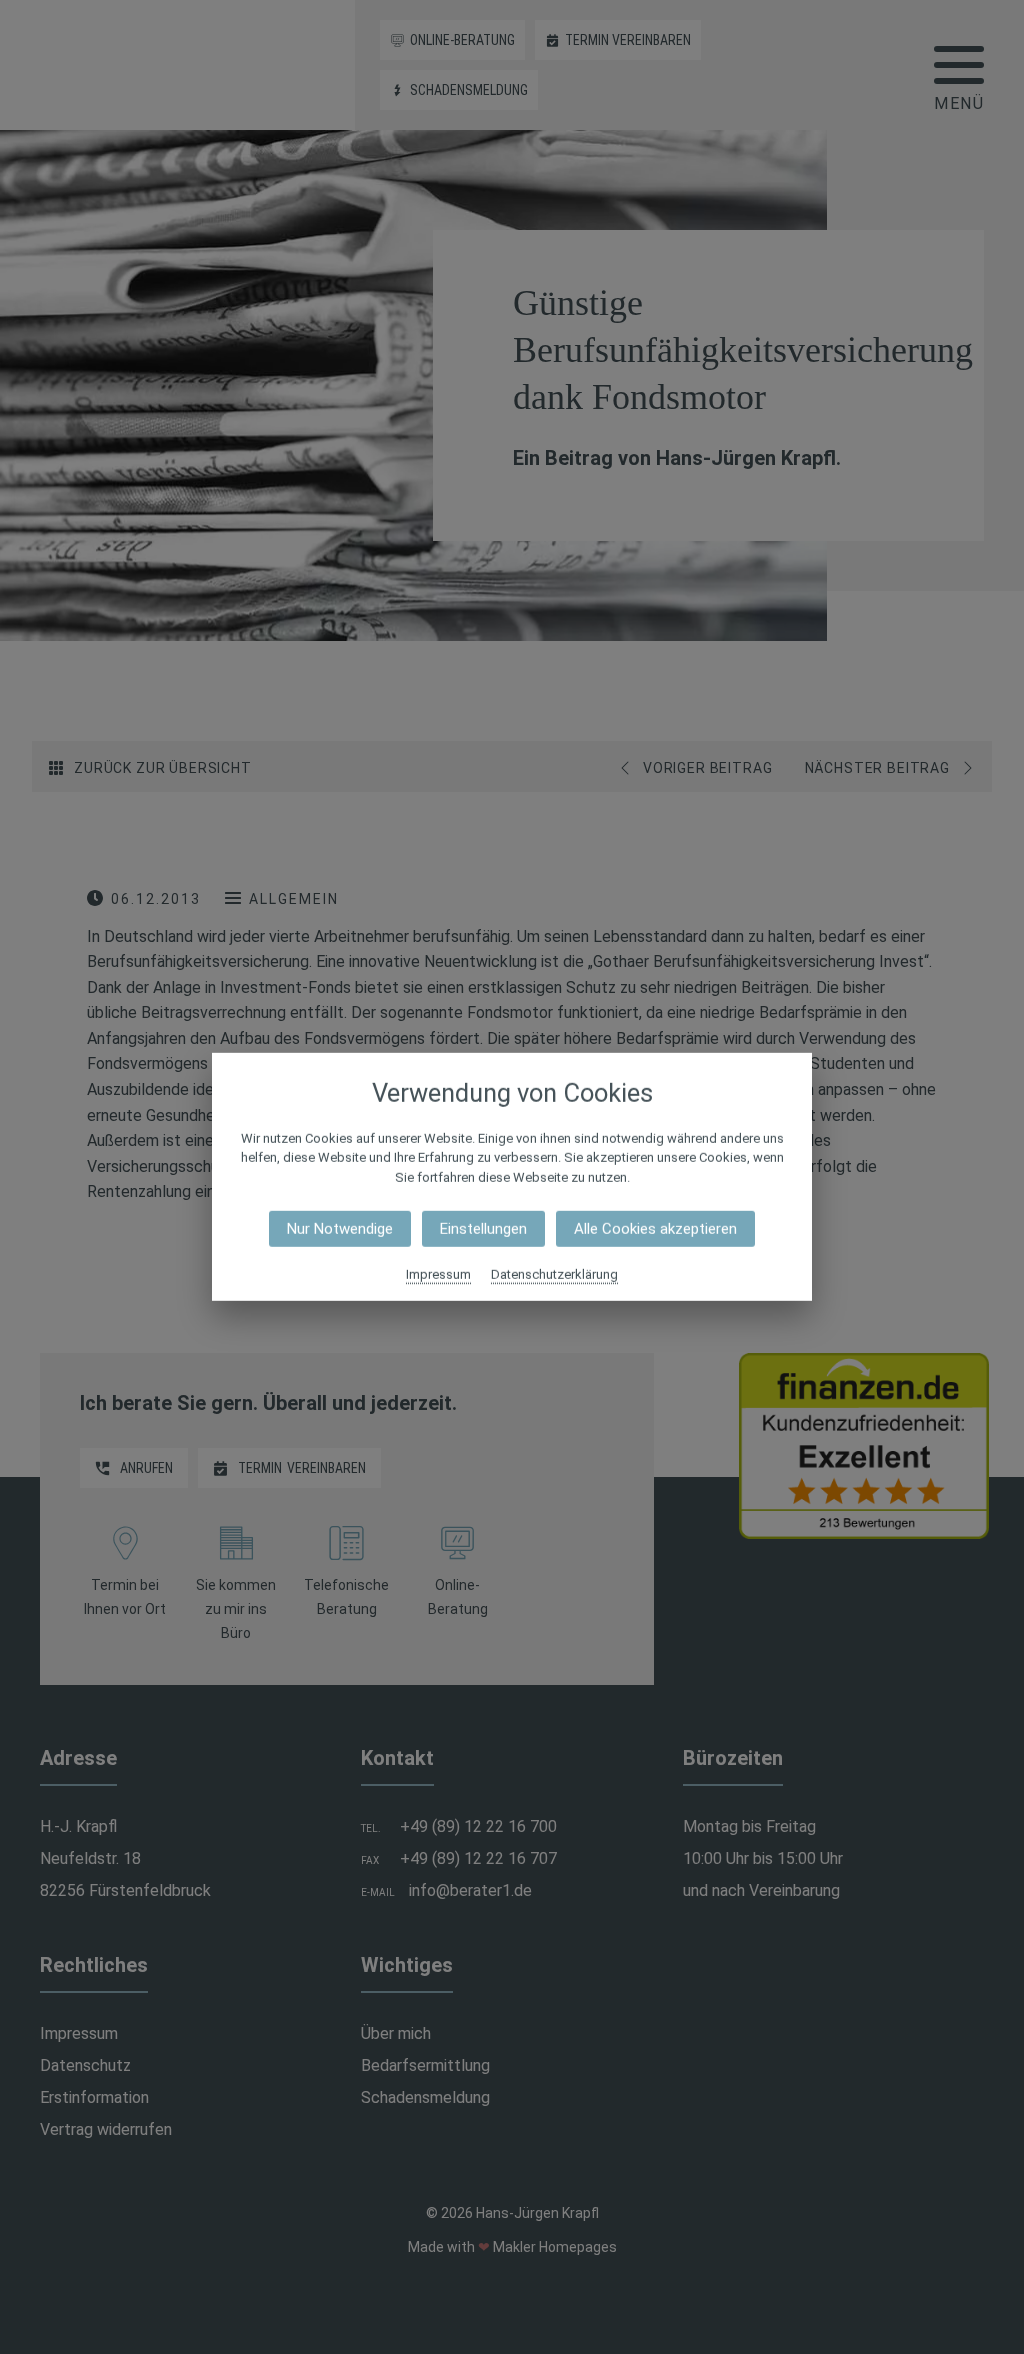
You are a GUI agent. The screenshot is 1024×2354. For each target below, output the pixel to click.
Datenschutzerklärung (554, 1274)
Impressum (438, 1274)
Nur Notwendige (340, 1229)
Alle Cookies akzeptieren (655, 1229)
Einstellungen (483, 1229)
